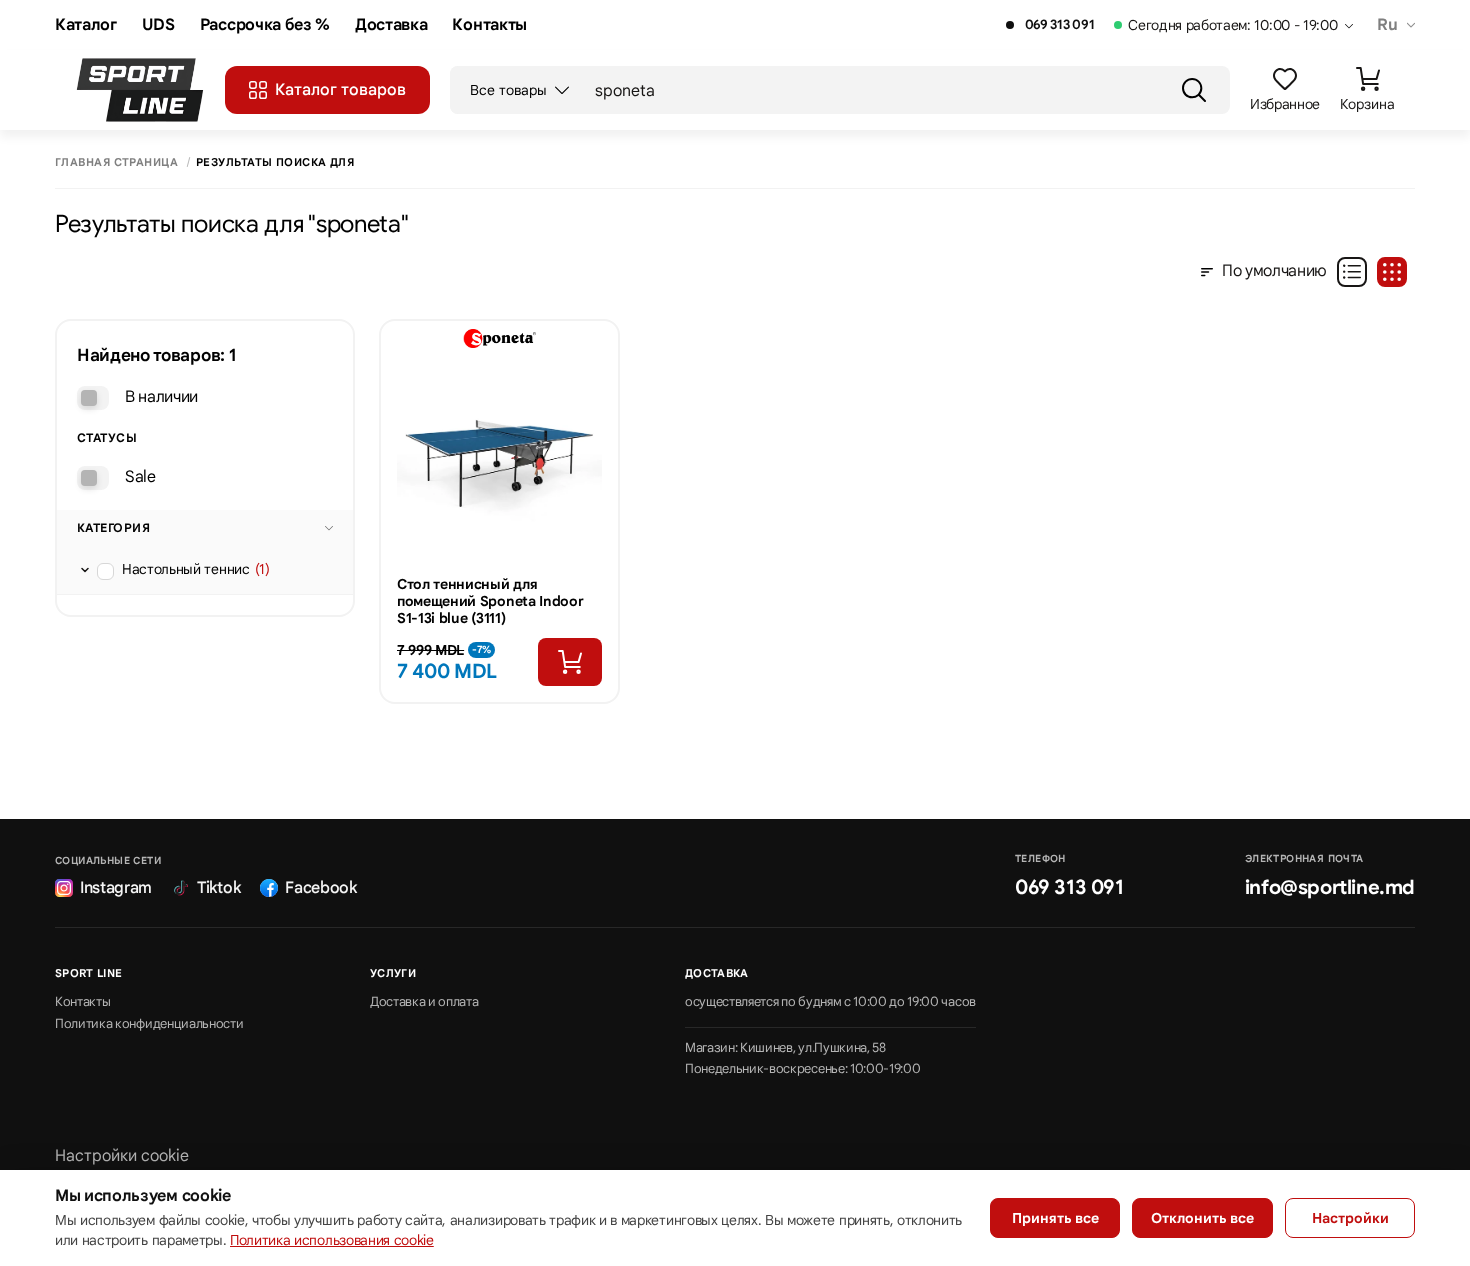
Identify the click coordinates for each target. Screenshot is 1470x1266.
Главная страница (116, 162)
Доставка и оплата (424, 1002)
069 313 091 (1059, 25)
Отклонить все (1202, 1218)
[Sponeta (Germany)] (499, 338)
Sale (140, 477)
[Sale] (93, 478)
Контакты (489, 25)
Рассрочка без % (265, 25)
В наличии (161, 397)
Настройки (1350, 1218)
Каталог (86, 25)
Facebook (320, 888)
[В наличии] (93, 398)
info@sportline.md (1330, 887)
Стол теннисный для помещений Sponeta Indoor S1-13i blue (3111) (490, 601)
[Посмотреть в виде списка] (1352, 272)
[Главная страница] (140, 90)
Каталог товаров (340, 90)
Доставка (391, 25)
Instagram (116, 888)
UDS (158, 25)
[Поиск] (1194, 90)
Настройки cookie (122, 1156)
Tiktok (218, 888)
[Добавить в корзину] (570, 662)
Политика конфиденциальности (149, 1024)
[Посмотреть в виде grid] (1392, 272)
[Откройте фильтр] (85, 570)
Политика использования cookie (332, 1240)
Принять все (1055, 1218)
